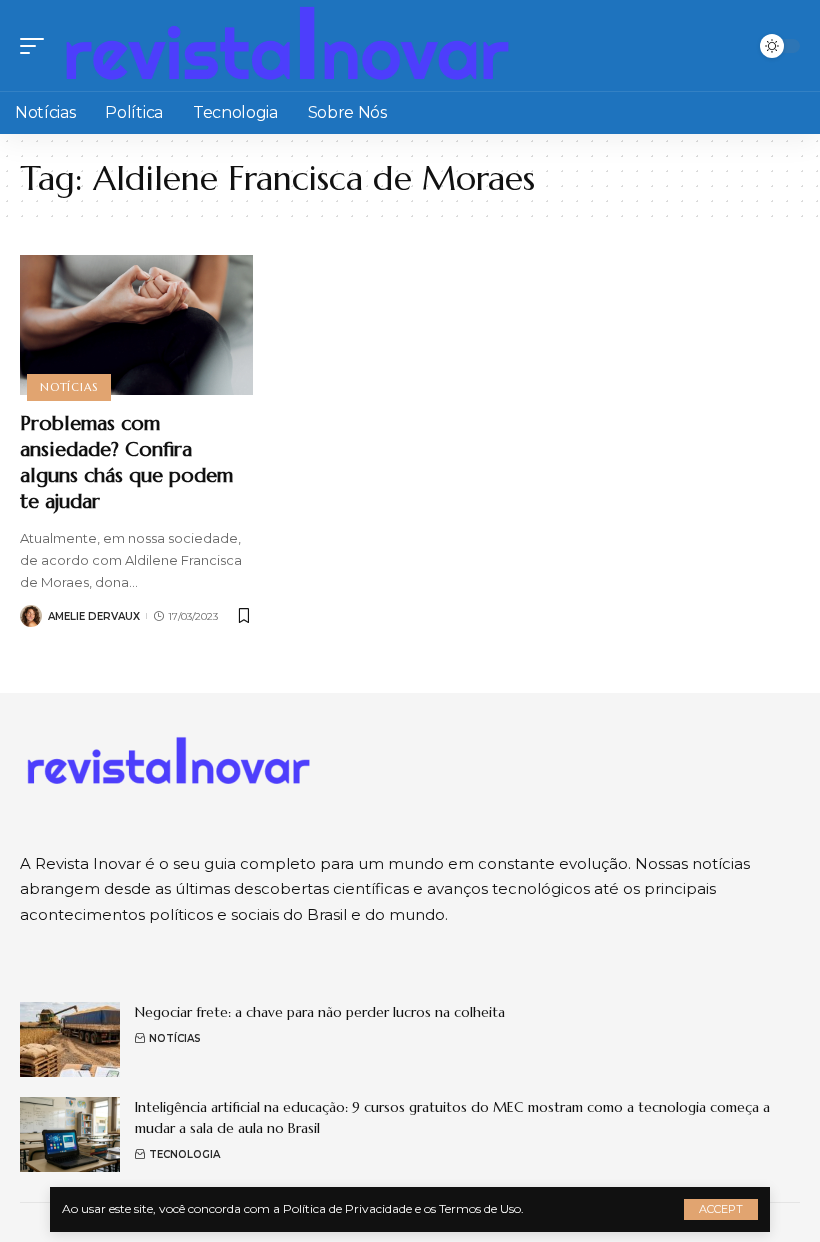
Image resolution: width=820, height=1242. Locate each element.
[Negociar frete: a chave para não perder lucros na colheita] (70, 1039)
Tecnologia (184, 1154)
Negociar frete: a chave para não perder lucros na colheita (320, 1012)
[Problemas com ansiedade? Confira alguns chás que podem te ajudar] (136, 325)
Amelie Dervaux (94, 616)
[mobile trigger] (37, 45)
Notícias (68, 387)
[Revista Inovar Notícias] (289, 45)
